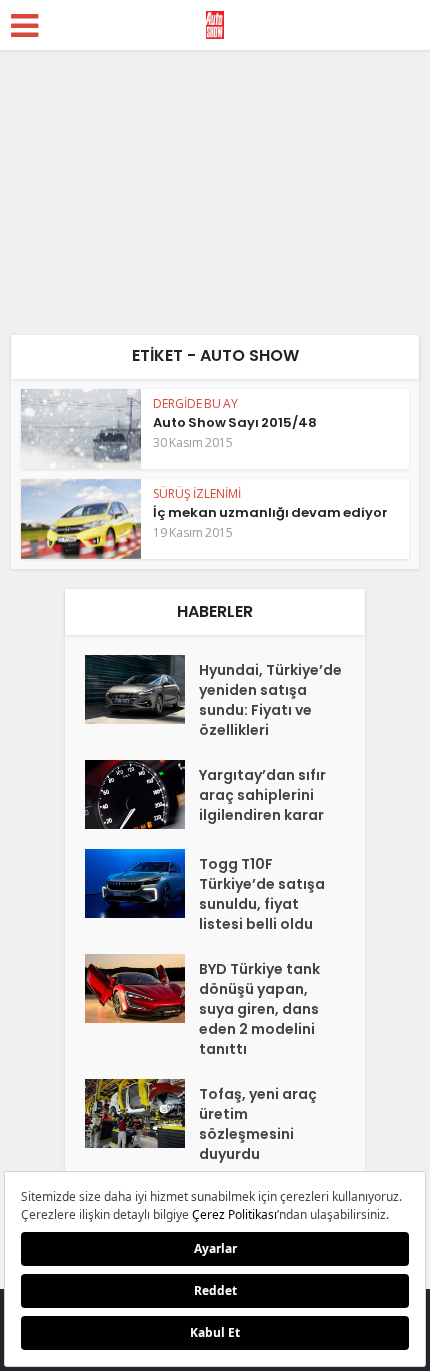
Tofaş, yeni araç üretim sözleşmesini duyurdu (258, 1124)
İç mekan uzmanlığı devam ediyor (270, 512)
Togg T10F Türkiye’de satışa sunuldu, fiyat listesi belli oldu (262, 894)
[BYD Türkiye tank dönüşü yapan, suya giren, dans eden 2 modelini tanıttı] (142, 988)
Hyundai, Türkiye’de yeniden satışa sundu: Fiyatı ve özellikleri (270, 700)
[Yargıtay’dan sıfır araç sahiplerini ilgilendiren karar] (142, 794)
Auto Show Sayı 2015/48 (235, 422)
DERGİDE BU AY (195, 403)
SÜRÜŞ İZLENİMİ (197, 493)
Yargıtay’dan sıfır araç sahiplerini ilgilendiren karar (262, 795)
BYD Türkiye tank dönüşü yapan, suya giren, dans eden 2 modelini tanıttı (259, 1009)
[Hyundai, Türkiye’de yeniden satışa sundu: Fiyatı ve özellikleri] (142, 689)
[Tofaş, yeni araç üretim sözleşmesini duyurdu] (142, 1113)
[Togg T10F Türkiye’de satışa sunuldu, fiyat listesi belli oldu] (142, 883)
